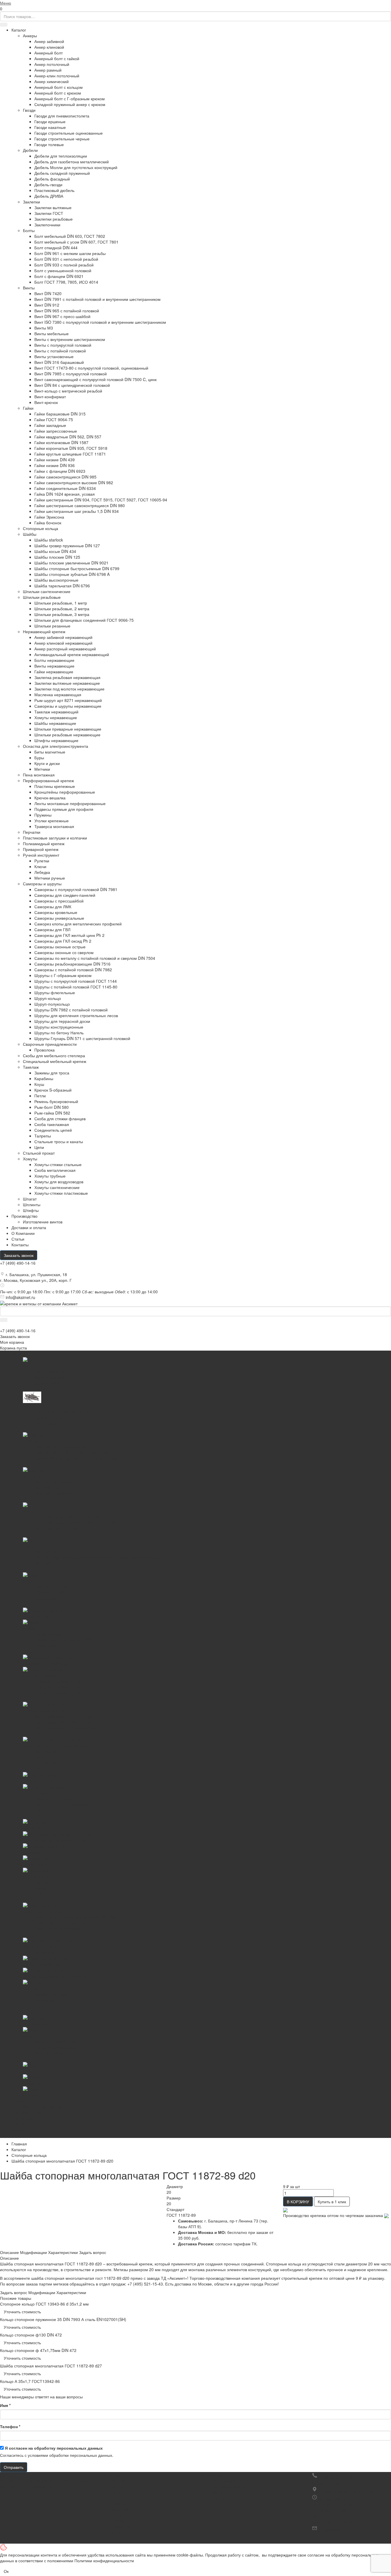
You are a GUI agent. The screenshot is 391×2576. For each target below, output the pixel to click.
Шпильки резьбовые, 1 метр (61, 603)
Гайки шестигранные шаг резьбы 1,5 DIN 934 (77, 511)
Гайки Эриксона (49, 517)
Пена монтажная (39, 775)
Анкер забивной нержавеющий (63, 637)
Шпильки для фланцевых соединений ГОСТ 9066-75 (84, 620)
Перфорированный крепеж (48, 780)
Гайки (28, 408)
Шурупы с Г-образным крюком (63, 975)
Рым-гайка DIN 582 (52, 1113)
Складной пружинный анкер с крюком (70, 104)
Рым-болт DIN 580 (52, 1107)
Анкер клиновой (49, 47)
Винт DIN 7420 (48, 293)
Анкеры (30, 36)
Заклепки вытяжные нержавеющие (67, 683)
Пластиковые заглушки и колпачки (55, 838)
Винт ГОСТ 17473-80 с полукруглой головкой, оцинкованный (91, 368)
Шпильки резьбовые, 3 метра (62, 614)
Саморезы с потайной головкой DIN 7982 (73, 970)
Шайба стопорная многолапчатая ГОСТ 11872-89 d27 (51, 2366)
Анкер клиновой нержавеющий (63, 643)
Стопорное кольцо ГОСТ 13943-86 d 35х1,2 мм (44, 2304)
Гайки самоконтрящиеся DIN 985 (65, 477)
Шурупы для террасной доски (62, 1021)
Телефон (10, 2426)
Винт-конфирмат (50, 397)
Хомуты (30, 1159)
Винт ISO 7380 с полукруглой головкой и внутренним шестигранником (100, 322)
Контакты (20, 1245)
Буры (39, 758)
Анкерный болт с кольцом (59, 87)
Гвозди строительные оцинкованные (69, 133)
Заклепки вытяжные (53, 207)
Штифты (31, 1210)
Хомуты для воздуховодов (59, 1182)
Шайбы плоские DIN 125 (57, 557)
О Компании (23, 1233)
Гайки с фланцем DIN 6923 (60, 471)
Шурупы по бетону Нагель (59, 1033)
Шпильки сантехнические (47, 591)
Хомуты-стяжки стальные (58, 1164)
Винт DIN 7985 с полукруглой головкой (71, 374)
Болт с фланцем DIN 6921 (59, 276)
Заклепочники (47, 225)
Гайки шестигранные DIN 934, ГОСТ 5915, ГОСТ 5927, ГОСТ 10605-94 (101, 500)
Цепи (39, 1147)
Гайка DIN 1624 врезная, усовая (65, 494)
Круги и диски (47, 763)
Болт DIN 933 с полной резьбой (64, 265)
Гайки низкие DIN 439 (55, 460)
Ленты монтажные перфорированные (70, 803)
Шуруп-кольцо (48, 998)
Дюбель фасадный (52, 179)
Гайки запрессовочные (56, 431)
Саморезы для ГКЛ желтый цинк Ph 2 (69, 935)
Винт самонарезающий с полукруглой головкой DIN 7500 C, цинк (95, 379)
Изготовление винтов (43, 1222)
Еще (16, 2135)
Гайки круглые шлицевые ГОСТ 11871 (70, 454)
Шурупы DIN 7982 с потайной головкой (71, 1010)
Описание (9, 2252)
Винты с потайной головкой (60, 351)
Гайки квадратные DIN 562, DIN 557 (68, 437)
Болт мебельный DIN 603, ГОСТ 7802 (70, 236)
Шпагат (30, 1199)
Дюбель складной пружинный (62, 173)
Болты (29, 230)
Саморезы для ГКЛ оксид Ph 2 (63, 941)
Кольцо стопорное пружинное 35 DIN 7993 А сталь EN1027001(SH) (63, 2319)
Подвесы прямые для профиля (64, 809)
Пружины (43, 815)
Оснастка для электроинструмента (56, 746)
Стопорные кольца (41, 528)
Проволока (45, 1050)
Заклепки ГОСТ (49, 213)
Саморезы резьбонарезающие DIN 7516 (72, 964)
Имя (5, 2405)
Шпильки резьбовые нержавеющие (67, 735)
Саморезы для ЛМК (53, 907)
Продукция (110, 2475)
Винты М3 (44, 328)
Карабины (44, 1078)
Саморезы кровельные (56, 912)
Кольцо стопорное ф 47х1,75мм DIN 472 (38, 2350)
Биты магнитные (50, 752)
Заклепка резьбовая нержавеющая (67, 677)
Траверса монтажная (54, 826)
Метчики (42, 769)
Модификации (33, 2252)
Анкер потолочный (52, 64)
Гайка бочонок (48, 523)
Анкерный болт (49, 53)
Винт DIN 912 (47, 305)
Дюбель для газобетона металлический (72, 162)
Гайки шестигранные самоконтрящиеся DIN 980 (80, 505)
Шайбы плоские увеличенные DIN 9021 (71, 563)
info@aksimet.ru (20, 1297)
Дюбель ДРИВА (49, 196)
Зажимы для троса (52, 1073)
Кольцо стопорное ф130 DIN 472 (31, 2335)
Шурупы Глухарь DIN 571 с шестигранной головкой (82, 1038)
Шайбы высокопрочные (56, 580)
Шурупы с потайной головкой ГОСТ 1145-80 (76, 987)
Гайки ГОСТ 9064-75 (54, 419)
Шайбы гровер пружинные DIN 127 (67, 546)
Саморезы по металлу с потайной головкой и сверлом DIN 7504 (95, 958)
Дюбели (30, 150)
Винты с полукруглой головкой (63, 345)
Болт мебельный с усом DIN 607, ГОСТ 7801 (76, 242)
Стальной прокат (39, 1153)
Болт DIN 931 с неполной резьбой (66, 259)
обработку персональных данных (68, 2448)
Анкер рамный (48, 70)
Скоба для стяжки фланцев (60, 1119)
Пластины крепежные (55, 786)
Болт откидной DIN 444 (56, 248)
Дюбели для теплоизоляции (61, 156)
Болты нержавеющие (54, 660)
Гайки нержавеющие (54, 672)
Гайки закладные (50, 425)
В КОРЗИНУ (298, 2202)
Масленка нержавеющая (58, 694)
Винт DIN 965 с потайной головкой (67, 311)
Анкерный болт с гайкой (57, 58)
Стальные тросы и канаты (59, 1141)
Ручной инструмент (41, 855)
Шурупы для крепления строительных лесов (76, 1015)
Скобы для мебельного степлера (54, 1055)
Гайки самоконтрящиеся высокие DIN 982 (74, 482)
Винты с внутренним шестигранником (70, 339)
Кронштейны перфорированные (65, 792)
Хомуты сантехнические (57, 1187)
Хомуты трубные (50, 1176)
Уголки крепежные (52, 821)
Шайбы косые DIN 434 (55, 551)
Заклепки (31, 202)
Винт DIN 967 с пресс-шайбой (62, 316)
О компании (211, 2475)
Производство (24, 1216)
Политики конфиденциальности (104, 2561)
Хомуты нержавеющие (56, 717)
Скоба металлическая (55, 1170)
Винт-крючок (46, 402)
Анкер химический (52, 81)
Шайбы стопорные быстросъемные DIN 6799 (77, 568)
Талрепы (43, 1136)
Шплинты (32, 1204)
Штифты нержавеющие (56, 740)
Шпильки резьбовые (42, 597)
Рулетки (42, 861)
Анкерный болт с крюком (58, 93)
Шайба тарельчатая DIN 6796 (62, 586)
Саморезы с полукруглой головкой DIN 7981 (76, 889)
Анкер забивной (49, 41)
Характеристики (63, 2252)
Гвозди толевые (49, 144)
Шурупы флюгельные (55, 992)
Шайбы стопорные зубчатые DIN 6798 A (72, 574)
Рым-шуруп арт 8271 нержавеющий (68, 700)
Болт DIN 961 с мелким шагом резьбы (70, 253)
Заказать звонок (19, 1255)
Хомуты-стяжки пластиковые (61, 1193)
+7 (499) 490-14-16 (18, 1263)
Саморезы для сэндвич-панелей (65, 895)
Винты (29, 288)
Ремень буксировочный (56, 1101)
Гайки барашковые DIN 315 (60, 414)
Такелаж (31, 1067)
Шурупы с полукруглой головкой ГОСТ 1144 (76, 981)
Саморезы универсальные (59, 918)
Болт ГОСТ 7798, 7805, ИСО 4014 (66, 282)
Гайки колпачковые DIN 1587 (61, 442)
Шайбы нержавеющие (55, 723)
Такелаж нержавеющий (56, 712)
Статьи (18, 1239)
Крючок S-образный (53, 1090)
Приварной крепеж (41, 849)
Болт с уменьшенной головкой (63, 270)
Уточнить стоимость (22, 2312)
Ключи (40, 866)
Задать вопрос (93, 2252)
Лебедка (42, 872)
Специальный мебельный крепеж (55, 1061)
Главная (19, 2144)
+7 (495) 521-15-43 (337, 2477)
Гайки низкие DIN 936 (55, 465)
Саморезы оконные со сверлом (64, 952)
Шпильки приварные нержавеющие (68, 729)
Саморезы (121, 2526)
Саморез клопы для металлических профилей (78, 924)
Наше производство (230, 2481)
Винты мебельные (52, 333)
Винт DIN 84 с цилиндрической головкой (72, 385)
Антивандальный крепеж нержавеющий (72, 654)
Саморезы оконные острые (60, 947)
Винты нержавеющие (54, 666)
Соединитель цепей (53, 1130)
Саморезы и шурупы (42, 884)
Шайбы (30, 534)
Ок (6, 2571)
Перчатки (32, 832)
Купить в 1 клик (332, 2202)
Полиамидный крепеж (44, 843)
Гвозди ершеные (50, 121)
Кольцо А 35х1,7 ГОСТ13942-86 (30, 2381)
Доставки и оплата (29, 1227)
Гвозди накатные (50, 127)
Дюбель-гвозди (48, 185)
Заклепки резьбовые (54, 219)
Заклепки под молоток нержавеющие (69, 689)
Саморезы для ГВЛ (52, 929)
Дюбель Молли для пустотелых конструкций (76, 167)
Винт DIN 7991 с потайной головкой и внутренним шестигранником (97, 299)
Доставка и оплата (229, 2486)
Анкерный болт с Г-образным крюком (70, 99)
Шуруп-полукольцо (52, 1004)
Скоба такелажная (52, 1124)
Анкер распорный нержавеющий (65, 649)
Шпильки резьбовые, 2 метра (62, 609)
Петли (40, 1096)
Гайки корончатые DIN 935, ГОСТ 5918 (71, 448)
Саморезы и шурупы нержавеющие (68, 706)
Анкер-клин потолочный (57, 76)
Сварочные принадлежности (50, 1044)
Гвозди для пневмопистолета (62, 116)
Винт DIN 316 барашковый (59, 362)
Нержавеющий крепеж (44, 631)
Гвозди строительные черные (62, 139)
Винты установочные (54, 356)
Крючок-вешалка (50, 798)
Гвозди (29, 110)
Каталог (19, 30)
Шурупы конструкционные (59, 1027)
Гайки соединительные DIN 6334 (65, 488)
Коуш (39, 1084)
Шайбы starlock (49, 540)
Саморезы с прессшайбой (59, 901)
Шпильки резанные (52, 626)
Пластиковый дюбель (54, 190)
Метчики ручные (50, 878)
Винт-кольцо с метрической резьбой (68, 391)
